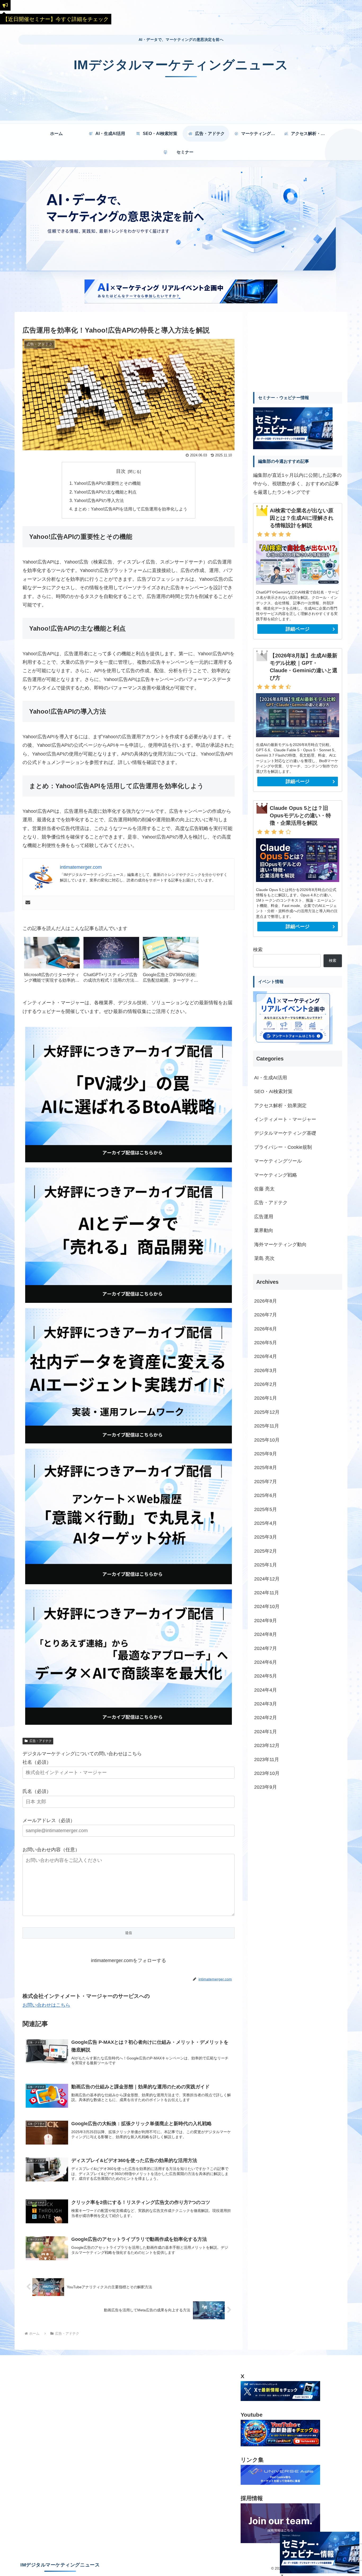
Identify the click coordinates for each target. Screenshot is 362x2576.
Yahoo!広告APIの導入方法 (99, 500)
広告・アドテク (41, 1741)
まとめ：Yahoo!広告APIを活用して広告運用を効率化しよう (131, 509)
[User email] (28, 903)
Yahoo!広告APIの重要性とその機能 (107, 483)
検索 (258, 950)
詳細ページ (298, 629)
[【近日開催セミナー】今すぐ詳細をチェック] (5, 5)
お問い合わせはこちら (46, 2005)
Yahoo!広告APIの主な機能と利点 (105, 492)
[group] (52, 962)
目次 (121, 471)
